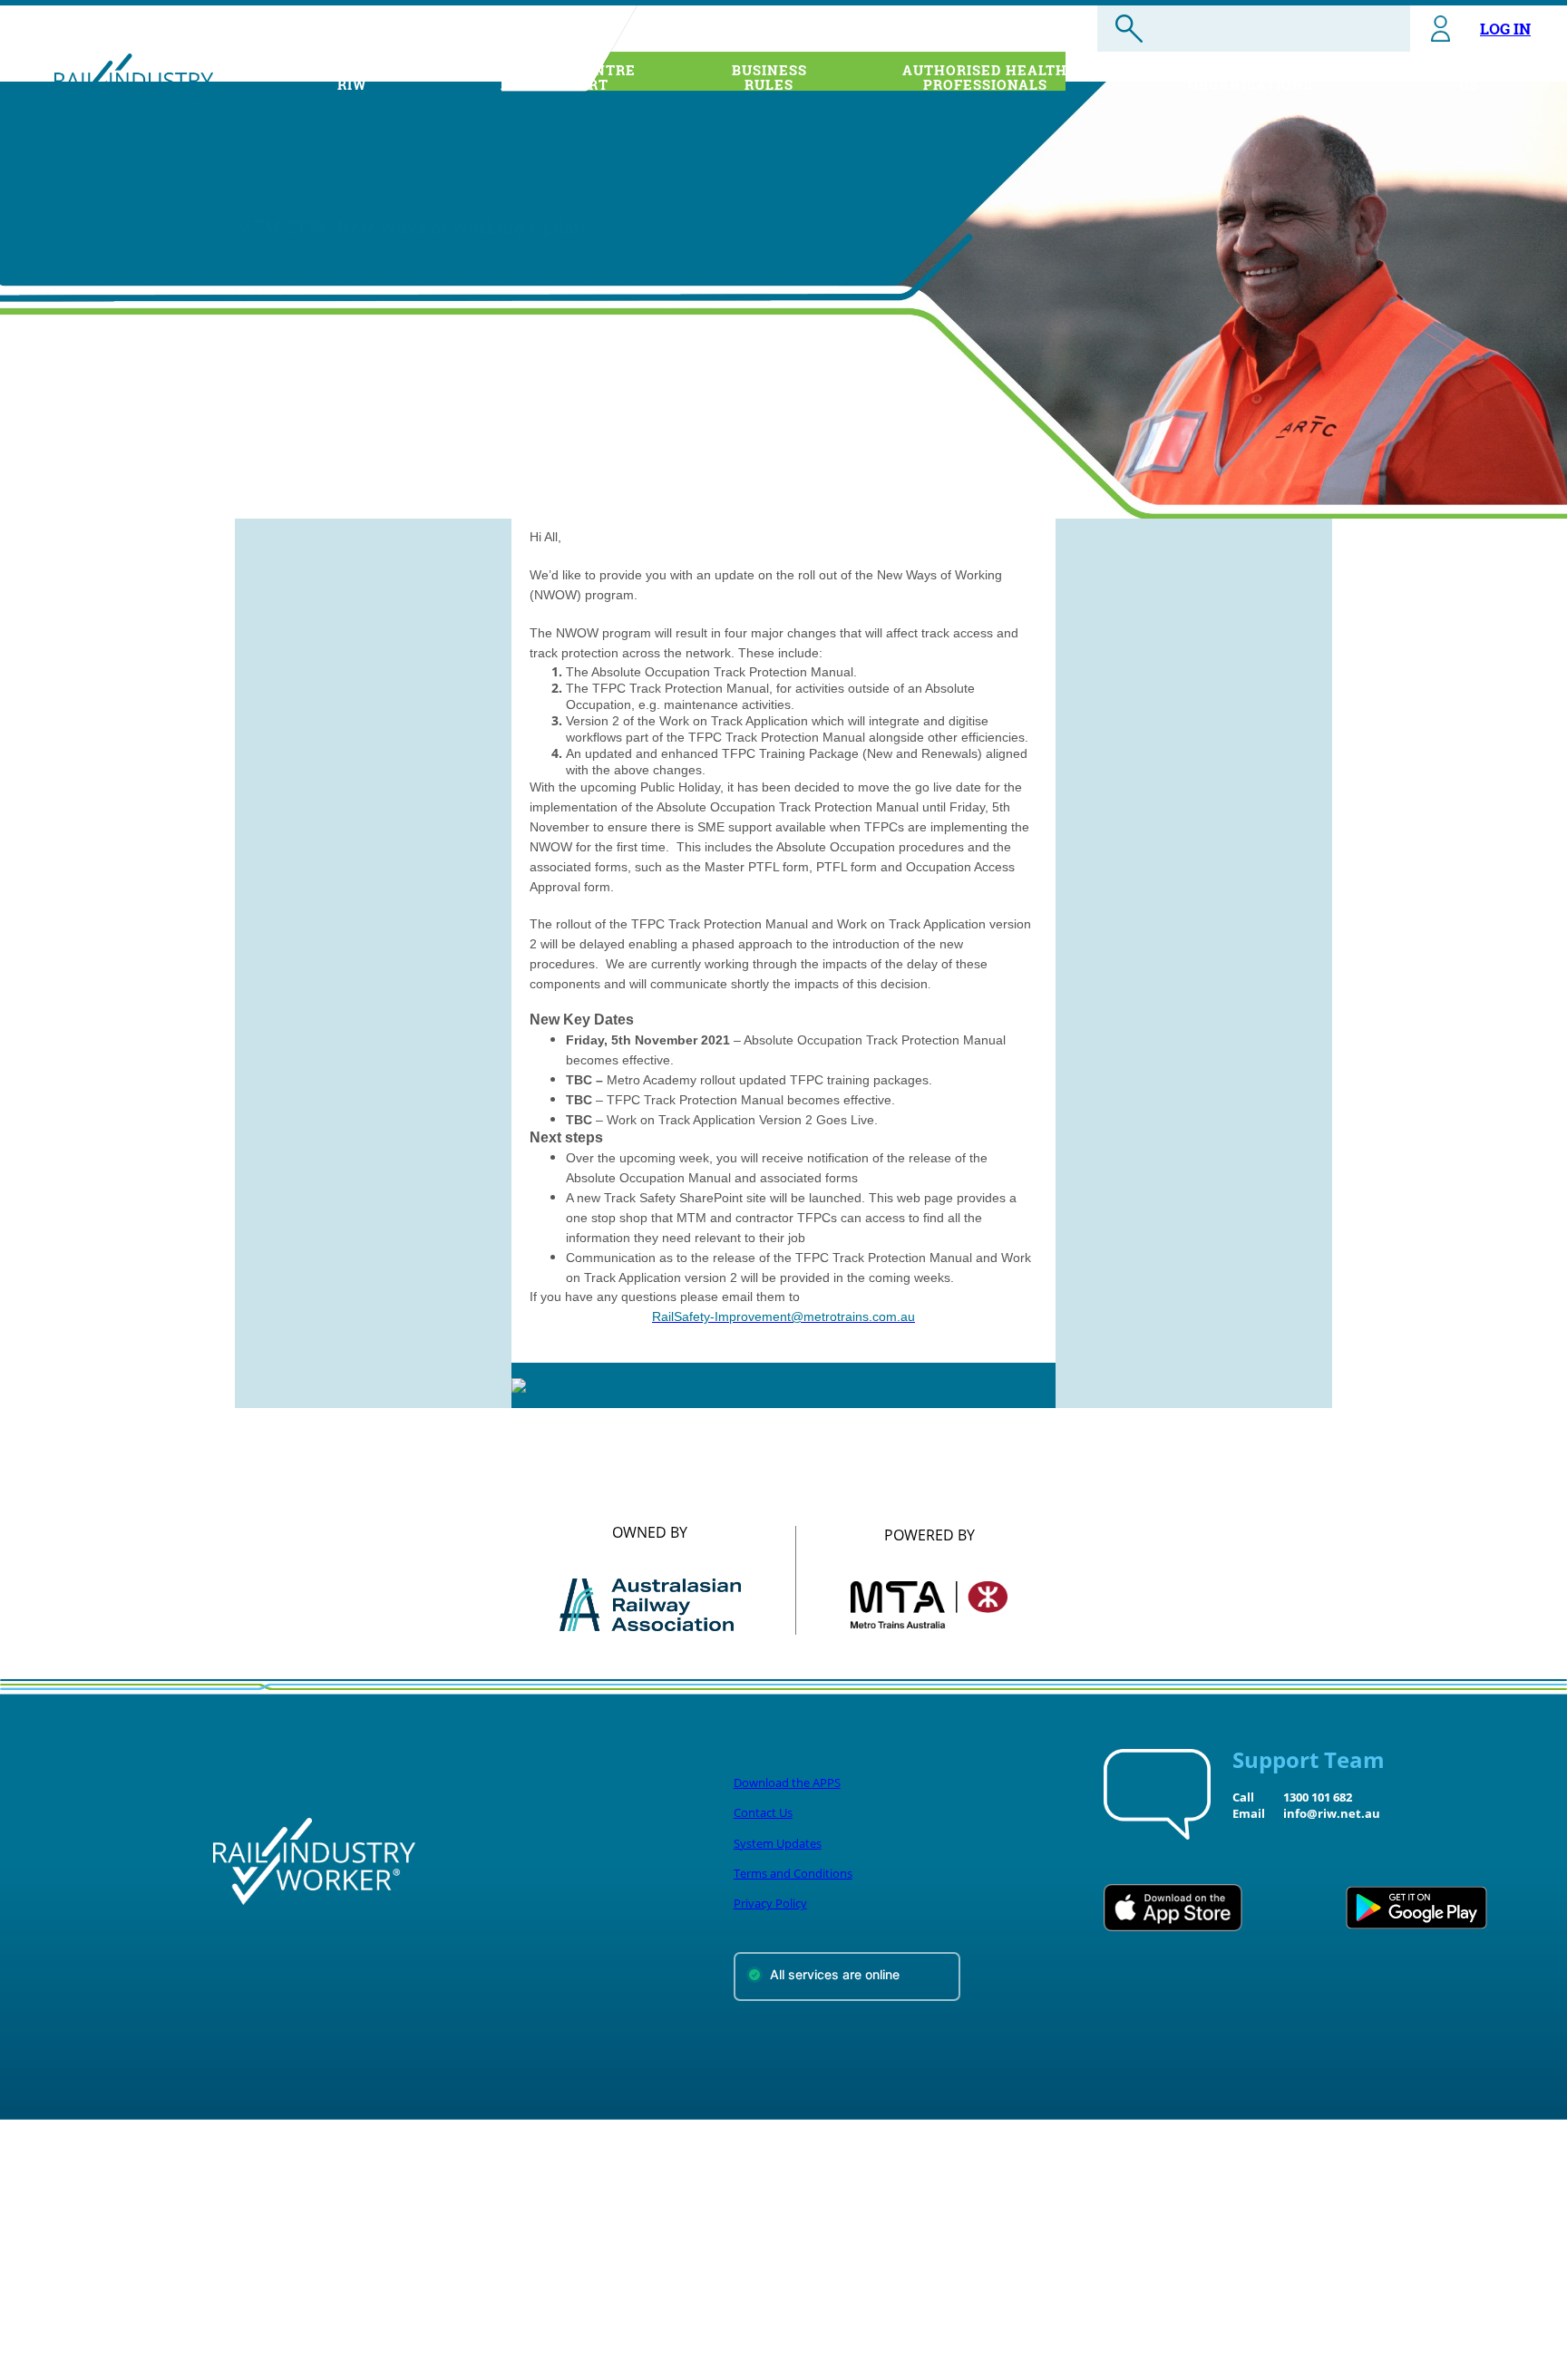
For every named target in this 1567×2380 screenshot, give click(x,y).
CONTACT (1469, 77)
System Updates (778, 1843)
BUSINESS (769, 77)
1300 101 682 (1318, 1797)
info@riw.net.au (1332, 1813)
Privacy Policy (770, 1903)
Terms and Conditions (793, 1873)
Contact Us (763, 1812)
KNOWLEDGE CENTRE (555, 77)
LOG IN (1505, 29)
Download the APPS (787, 1783)
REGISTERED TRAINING (1251, 77)
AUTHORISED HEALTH (985, 77)
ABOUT (352, 77)
